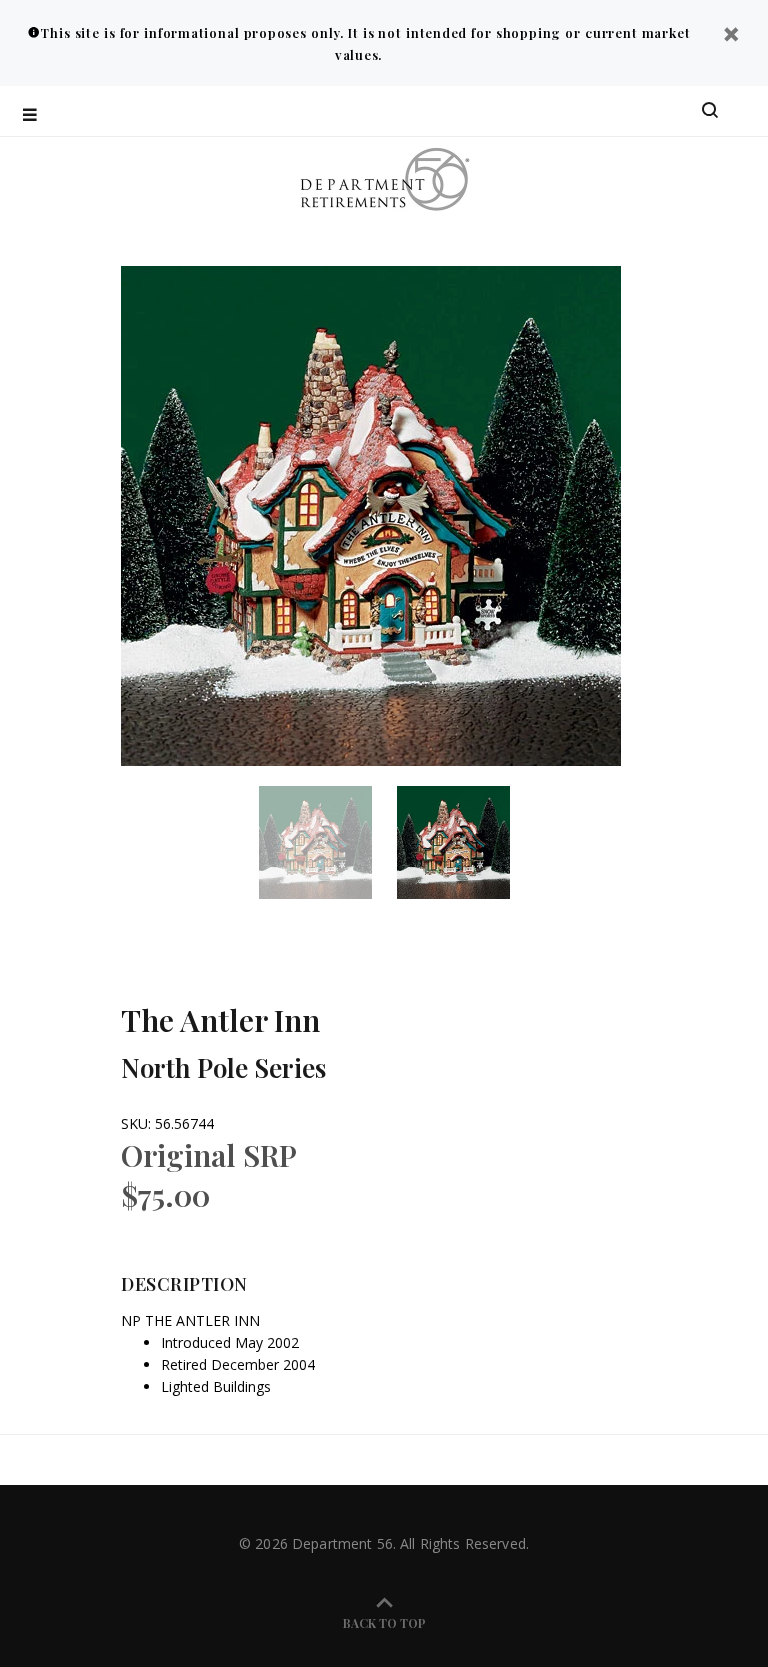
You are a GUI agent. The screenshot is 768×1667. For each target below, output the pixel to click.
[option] (328, 842)
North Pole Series (223, 1067)
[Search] (710, 111)
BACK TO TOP (384, 1623)
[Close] (731, 36)
